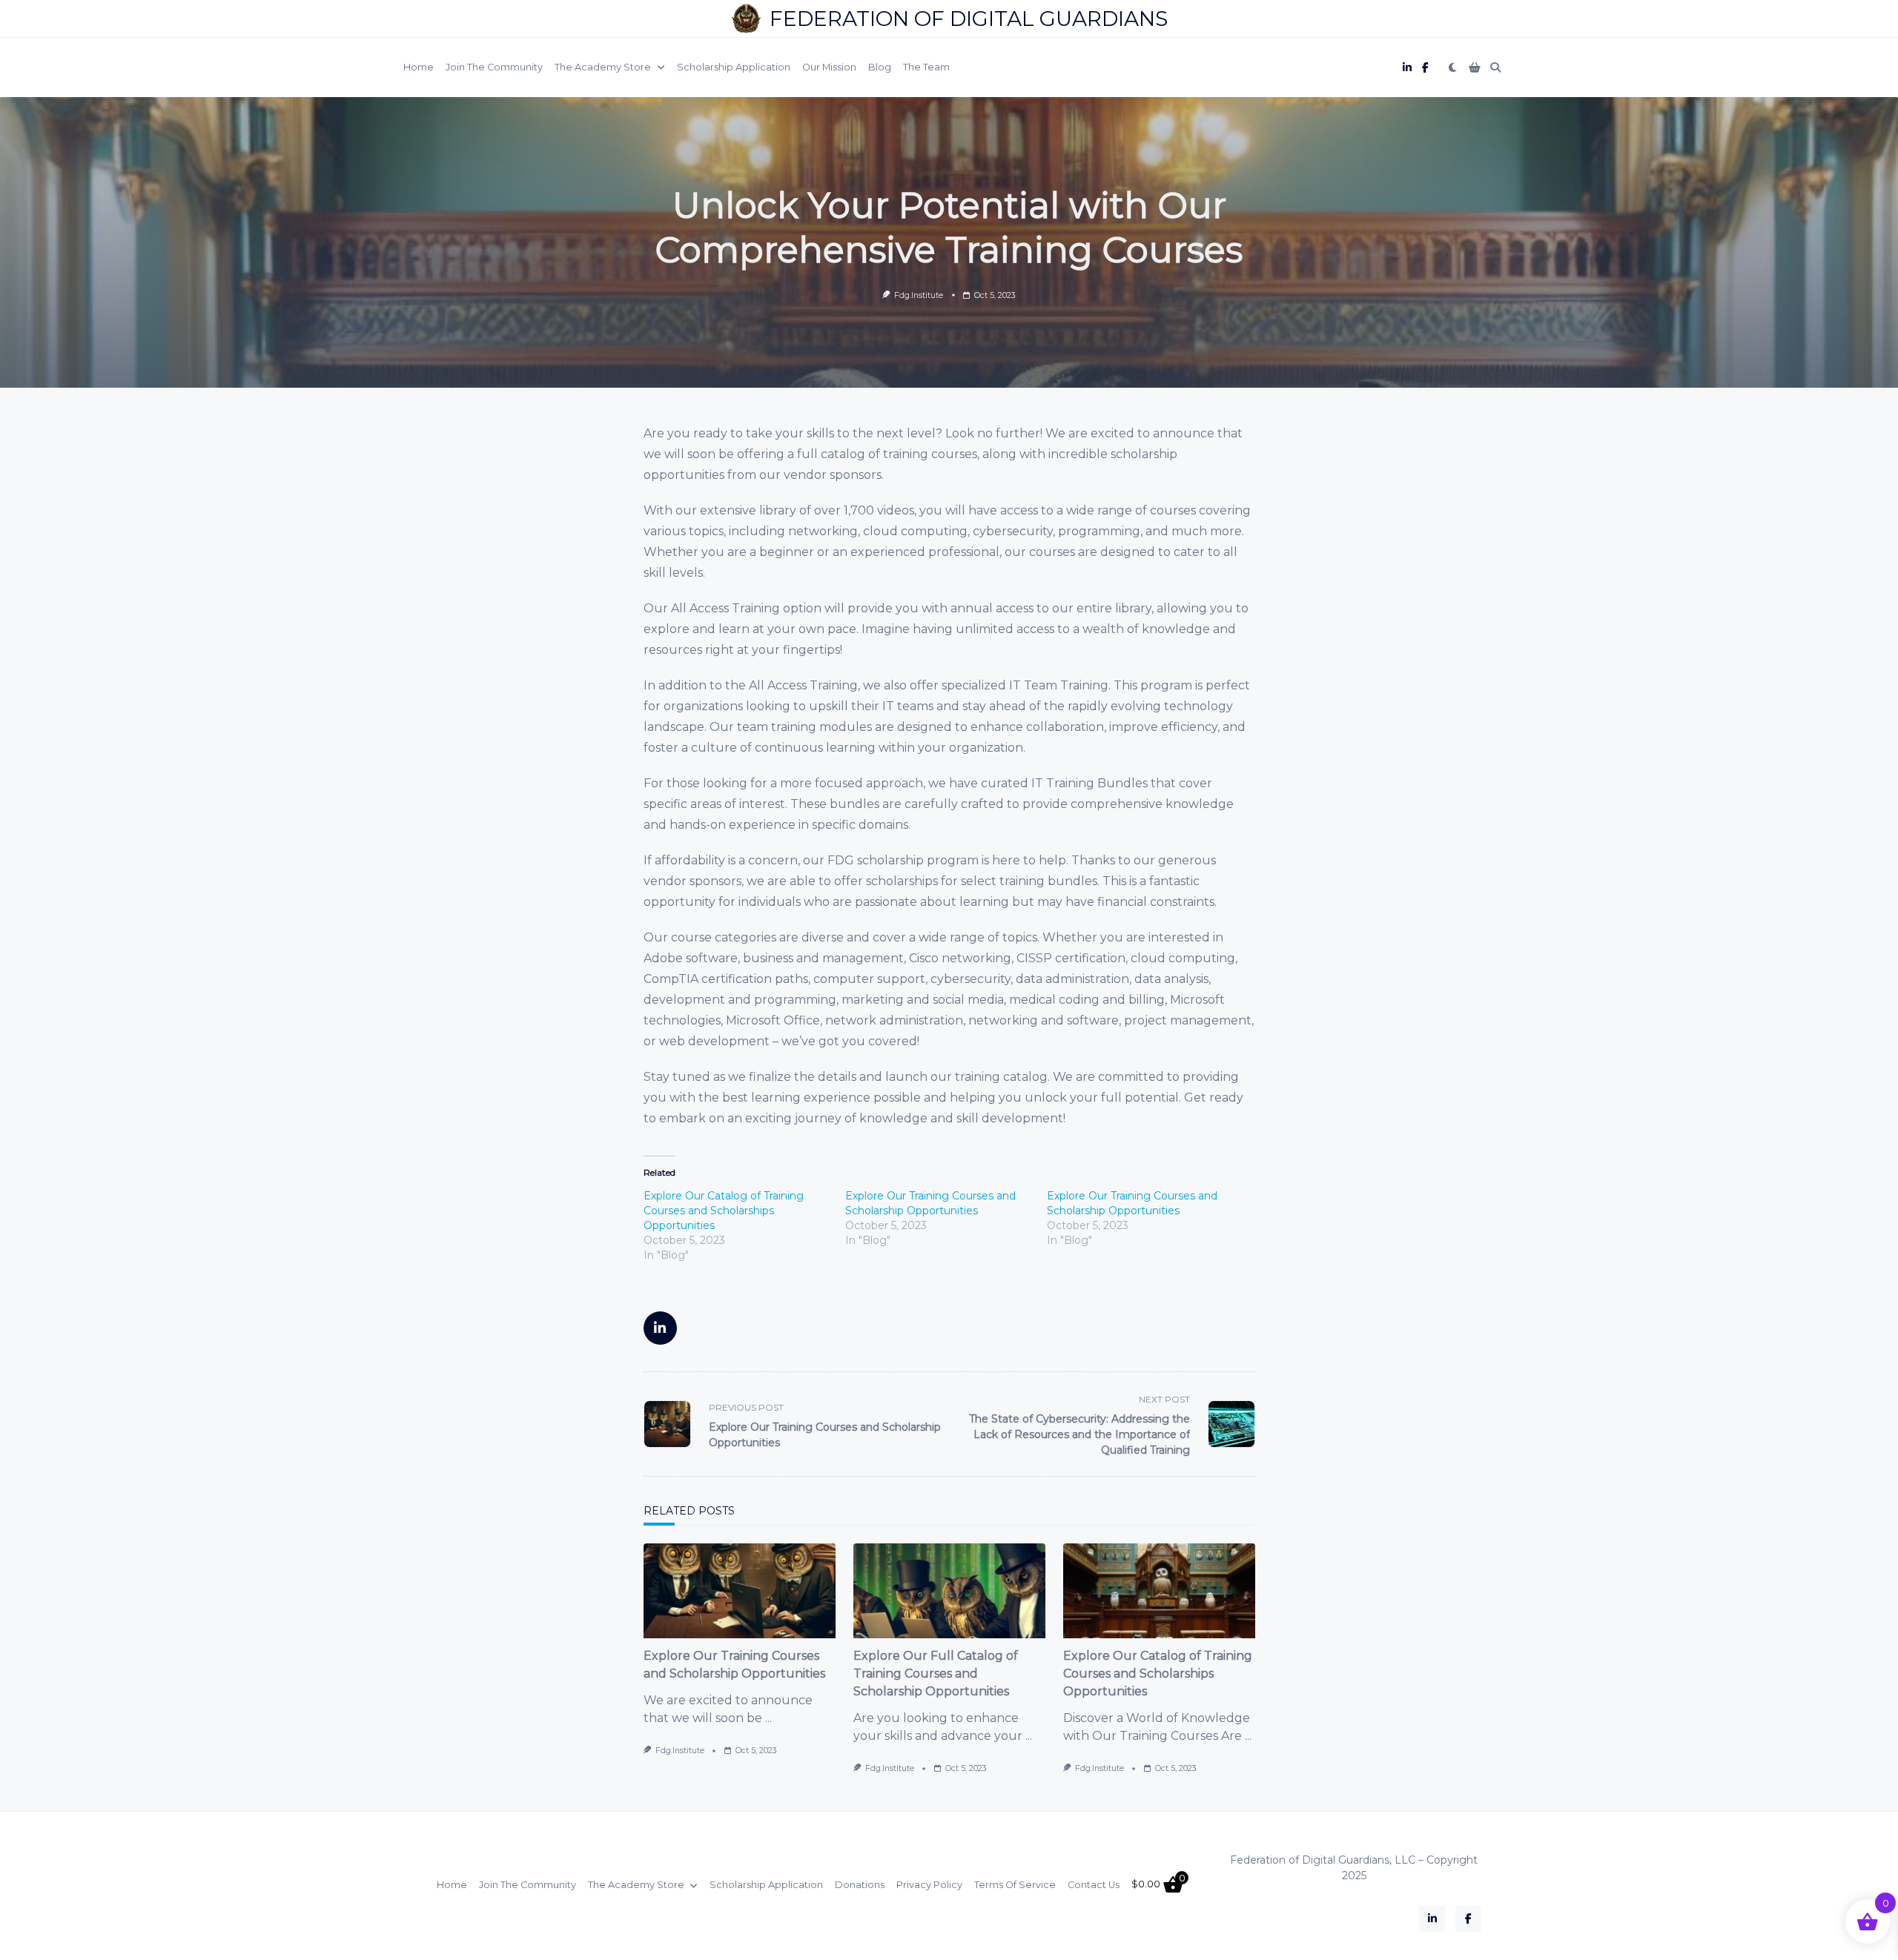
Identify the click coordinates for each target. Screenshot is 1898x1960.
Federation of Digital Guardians (969, 19)
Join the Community (494, 67)
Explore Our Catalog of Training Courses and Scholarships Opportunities (724, 1211)
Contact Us (1094, 1885)
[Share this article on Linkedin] (660, 1328)
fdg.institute (919, 295)
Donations (860, 1885)
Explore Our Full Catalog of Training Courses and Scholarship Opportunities (936, 1673)
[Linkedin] (1407, 68)
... (768, 1718)
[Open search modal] (1495, 67)
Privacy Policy (929, 1885)
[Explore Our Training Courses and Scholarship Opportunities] (740, 1591)
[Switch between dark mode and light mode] (1453, 67)
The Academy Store (603, 67)
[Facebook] (1425, 68)
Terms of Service (1015, 1885)
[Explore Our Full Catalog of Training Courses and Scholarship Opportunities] (949, 1591)
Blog (880, 67)
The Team (926, 67)
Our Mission (829, 67)
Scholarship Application (734, 67)
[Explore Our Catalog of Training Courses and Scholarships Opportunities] (1159, 1591)
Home (419, 67)
